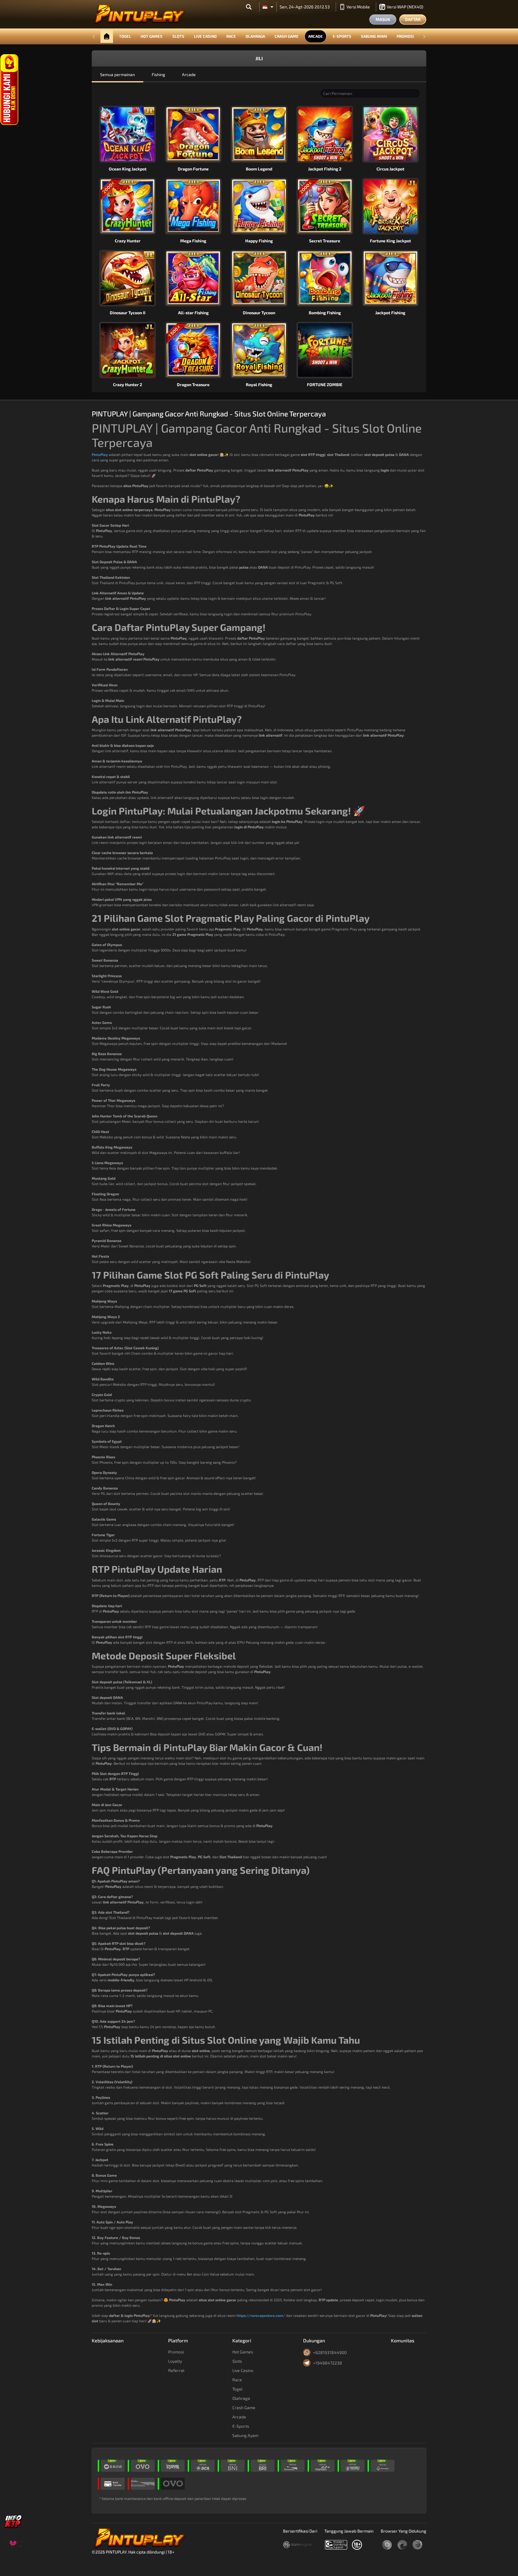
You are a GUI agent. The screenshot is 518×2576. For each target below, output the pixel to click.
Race (231, 36)
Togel (125, 36)
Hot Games (152, 36)
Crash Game (287, 36)
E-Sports (342, 36)
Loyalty (175, 2361)
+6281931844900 (330, 2352)
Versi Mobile (358, 7)
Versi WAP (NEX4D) (405, 7)
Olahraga (255, 36)
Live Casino (205, 36)
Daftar (413, 19)
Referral (176, 2370)
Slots (178, 36)
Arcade (316, 36)
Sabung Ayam (374, 36)
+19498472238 (327, 2363)
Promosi (405, 36)
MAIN (131, 125)
